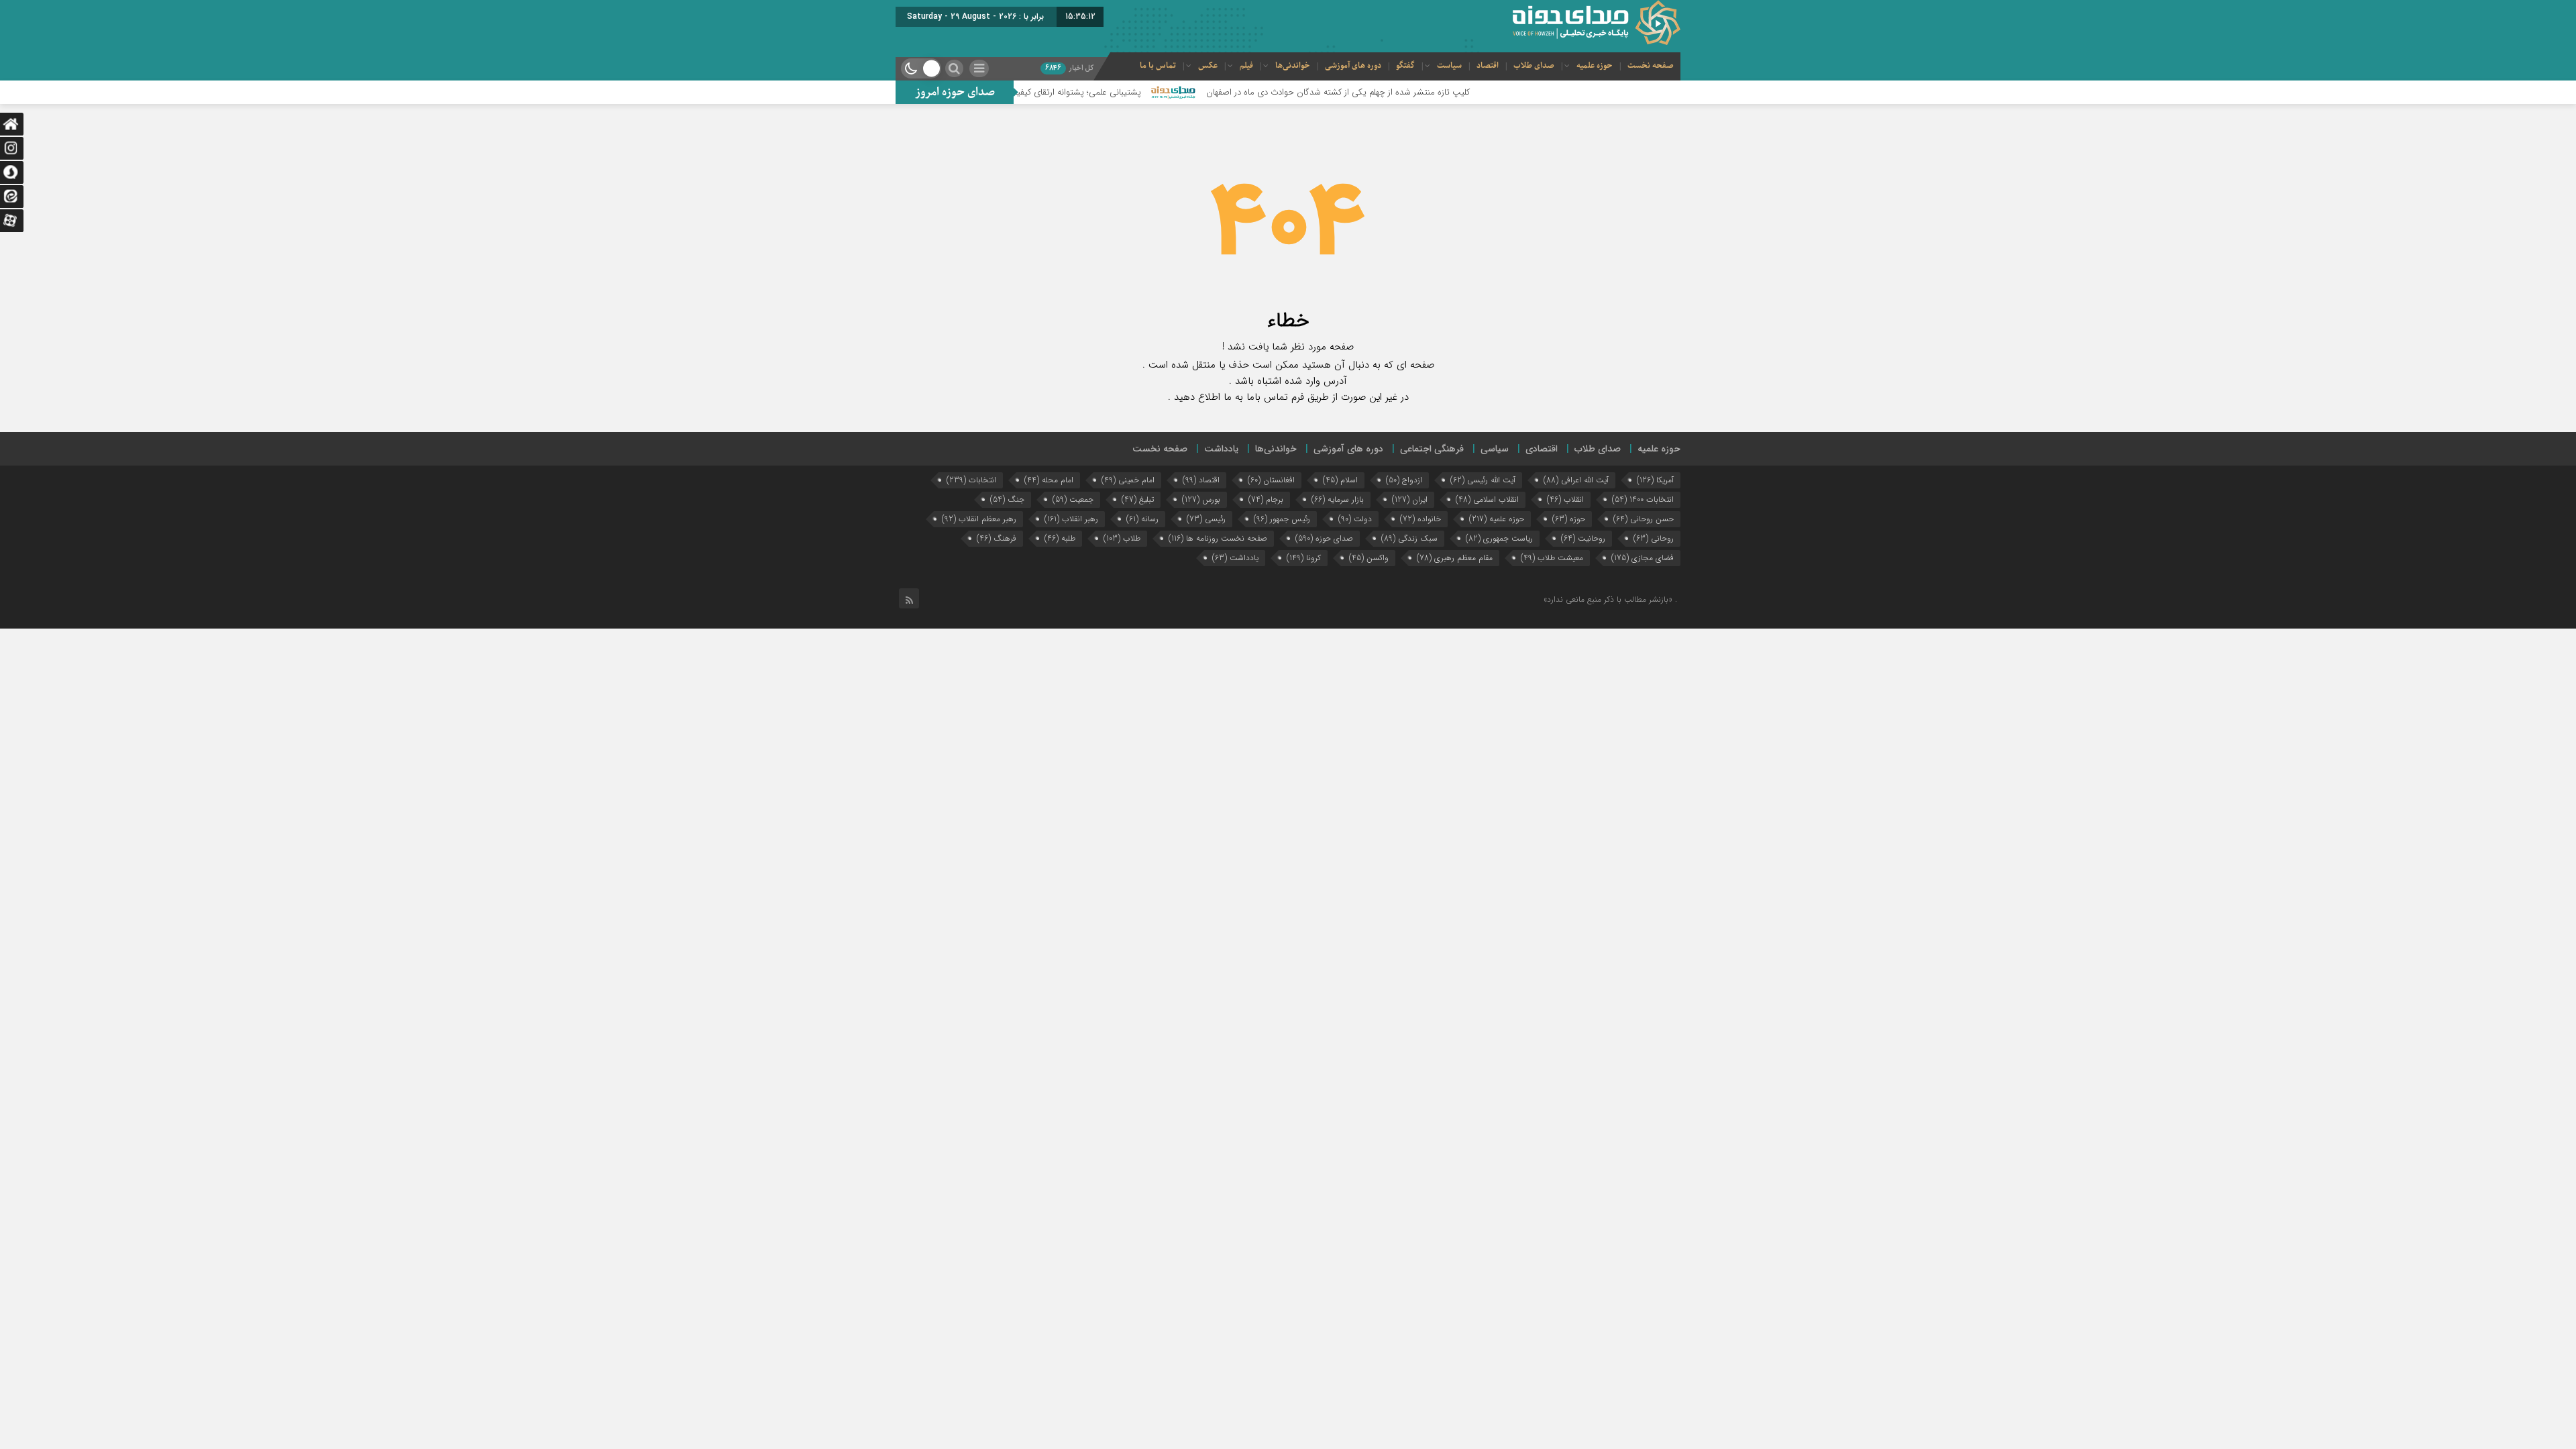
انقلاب (1565, 499)
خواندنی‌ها (1293, 66)
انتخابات (971, 480)
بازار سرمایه (1338, 499)
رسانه (1142, 519)
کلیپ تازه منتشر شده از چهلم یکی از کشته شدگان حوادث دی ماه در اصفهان (1408, 92)
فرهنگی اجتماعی (1432, 449)
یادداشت (1221, 449)
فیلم (1246, 66)
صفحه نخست (1651, 66)
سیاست (1449, 66)
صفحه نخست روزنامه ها (1218, 538)
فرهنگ (997, 538)
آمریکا (1655, 480)
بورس (1201, 499)
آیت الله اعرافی (1576, 480)
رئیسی (1206, 519)
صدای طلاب (1534, 66)
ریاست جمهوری (1499, 538)
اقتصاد (1488, 66)
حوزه (1569, 519)
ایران (1410, 499)
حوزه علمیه (1595, 66)
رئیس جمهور (1282, 519)
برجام (1266, 499)
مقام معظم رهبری (1455, 558)
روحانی (1654, 538)
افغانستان (1271, 480)
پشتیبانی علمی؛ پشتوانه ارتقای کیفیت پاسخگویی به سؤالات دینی (1096, 92)
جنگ (1007, 499)
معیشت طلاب (1552, 558)
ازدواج (1404, 480)
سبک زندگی (1409, 538)
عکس (1208, 66)
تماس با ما (1158, 66)
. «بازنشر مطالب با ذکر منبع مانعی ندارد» (1610, 599)
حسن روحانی (1644, 519)
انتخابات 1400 (1643, 499)
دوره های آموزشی (1353, 66)
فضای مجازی (1643, 558)
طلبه (1060, 538)
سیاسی (1495, 449)
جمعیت (1073, 499)
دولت (1355, 519)
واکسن (1369, 558)
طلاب (1122, 538)
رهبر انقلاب (1071, 519)
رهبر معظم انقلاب (979, 519)
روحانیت (1583, 538)
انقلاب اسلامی (1487, 499)
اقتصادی (1542, 449)
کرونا (1304, 558)
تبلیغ (1138, 499)
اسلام (1340, 480)
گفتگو (1405, 66)
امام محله (1049, 480)
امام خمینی (1128, 480)
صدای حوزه (1324, 538)
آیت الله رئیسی (1483, 480)
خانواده (1420, 519)
